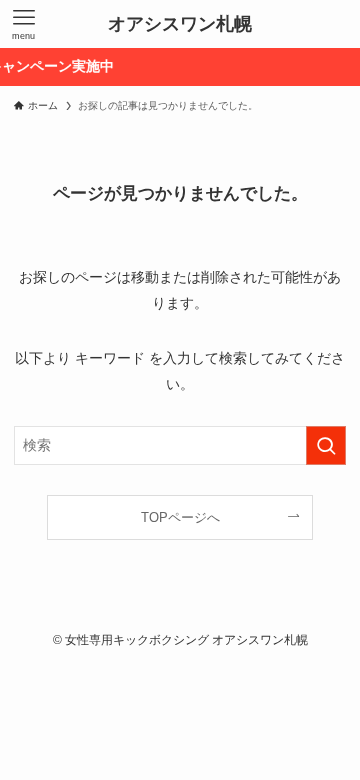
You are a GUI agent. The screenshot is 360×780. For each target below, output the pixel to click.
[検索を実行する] (326, 445)
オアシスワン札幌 (180, 24)
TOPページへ (180, 517)
